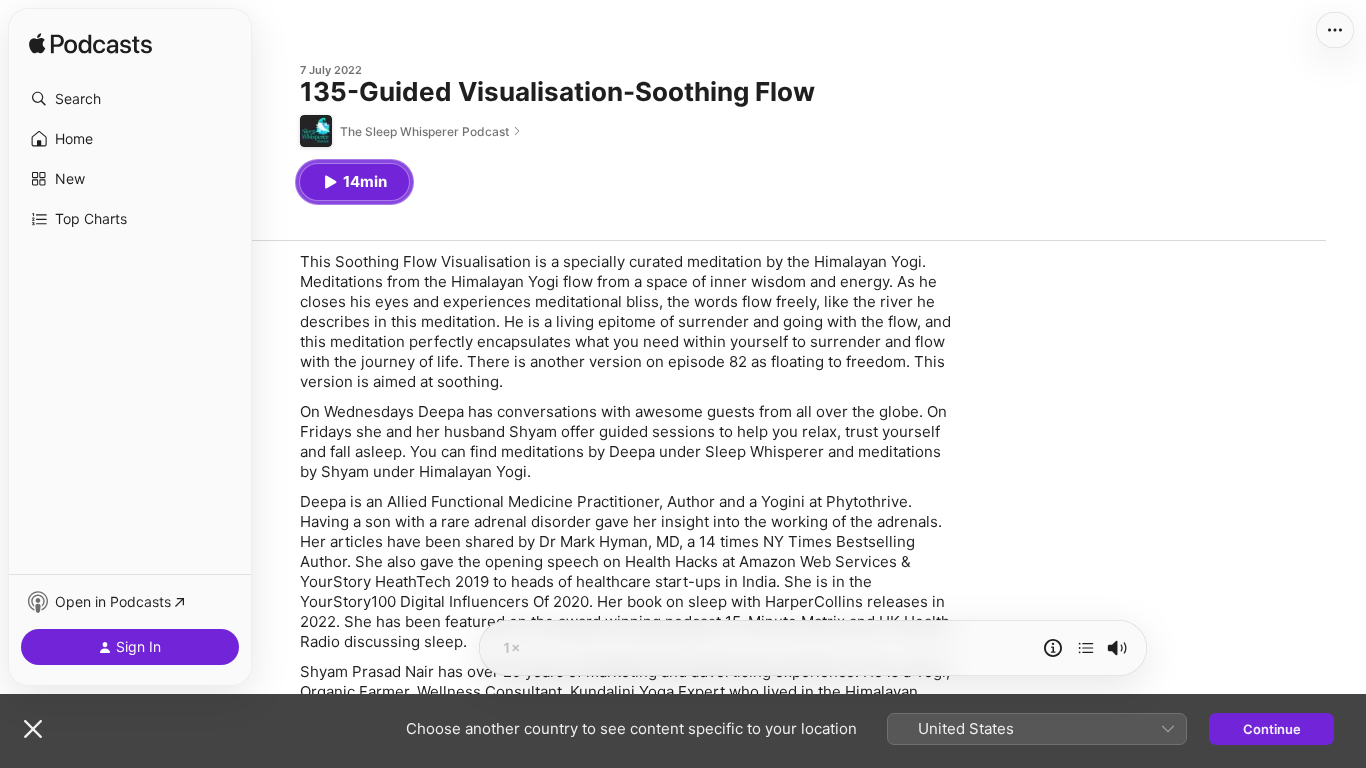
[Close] (33, 729)
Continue (1272, 729)
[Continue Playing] (1086, 648)
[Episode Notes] (1053, 648)
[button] (130, 99)
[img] (90, 45)
